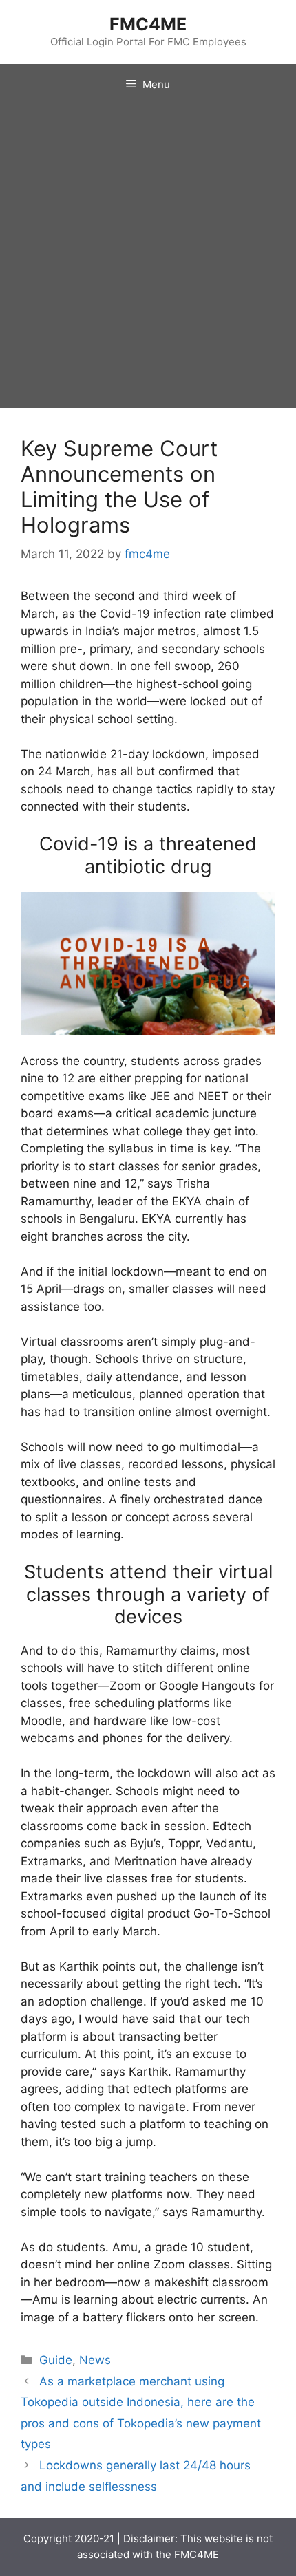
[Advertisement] (148, 260)
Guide (56, 2360)
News (95, 2360)
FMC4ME (148, 24)
